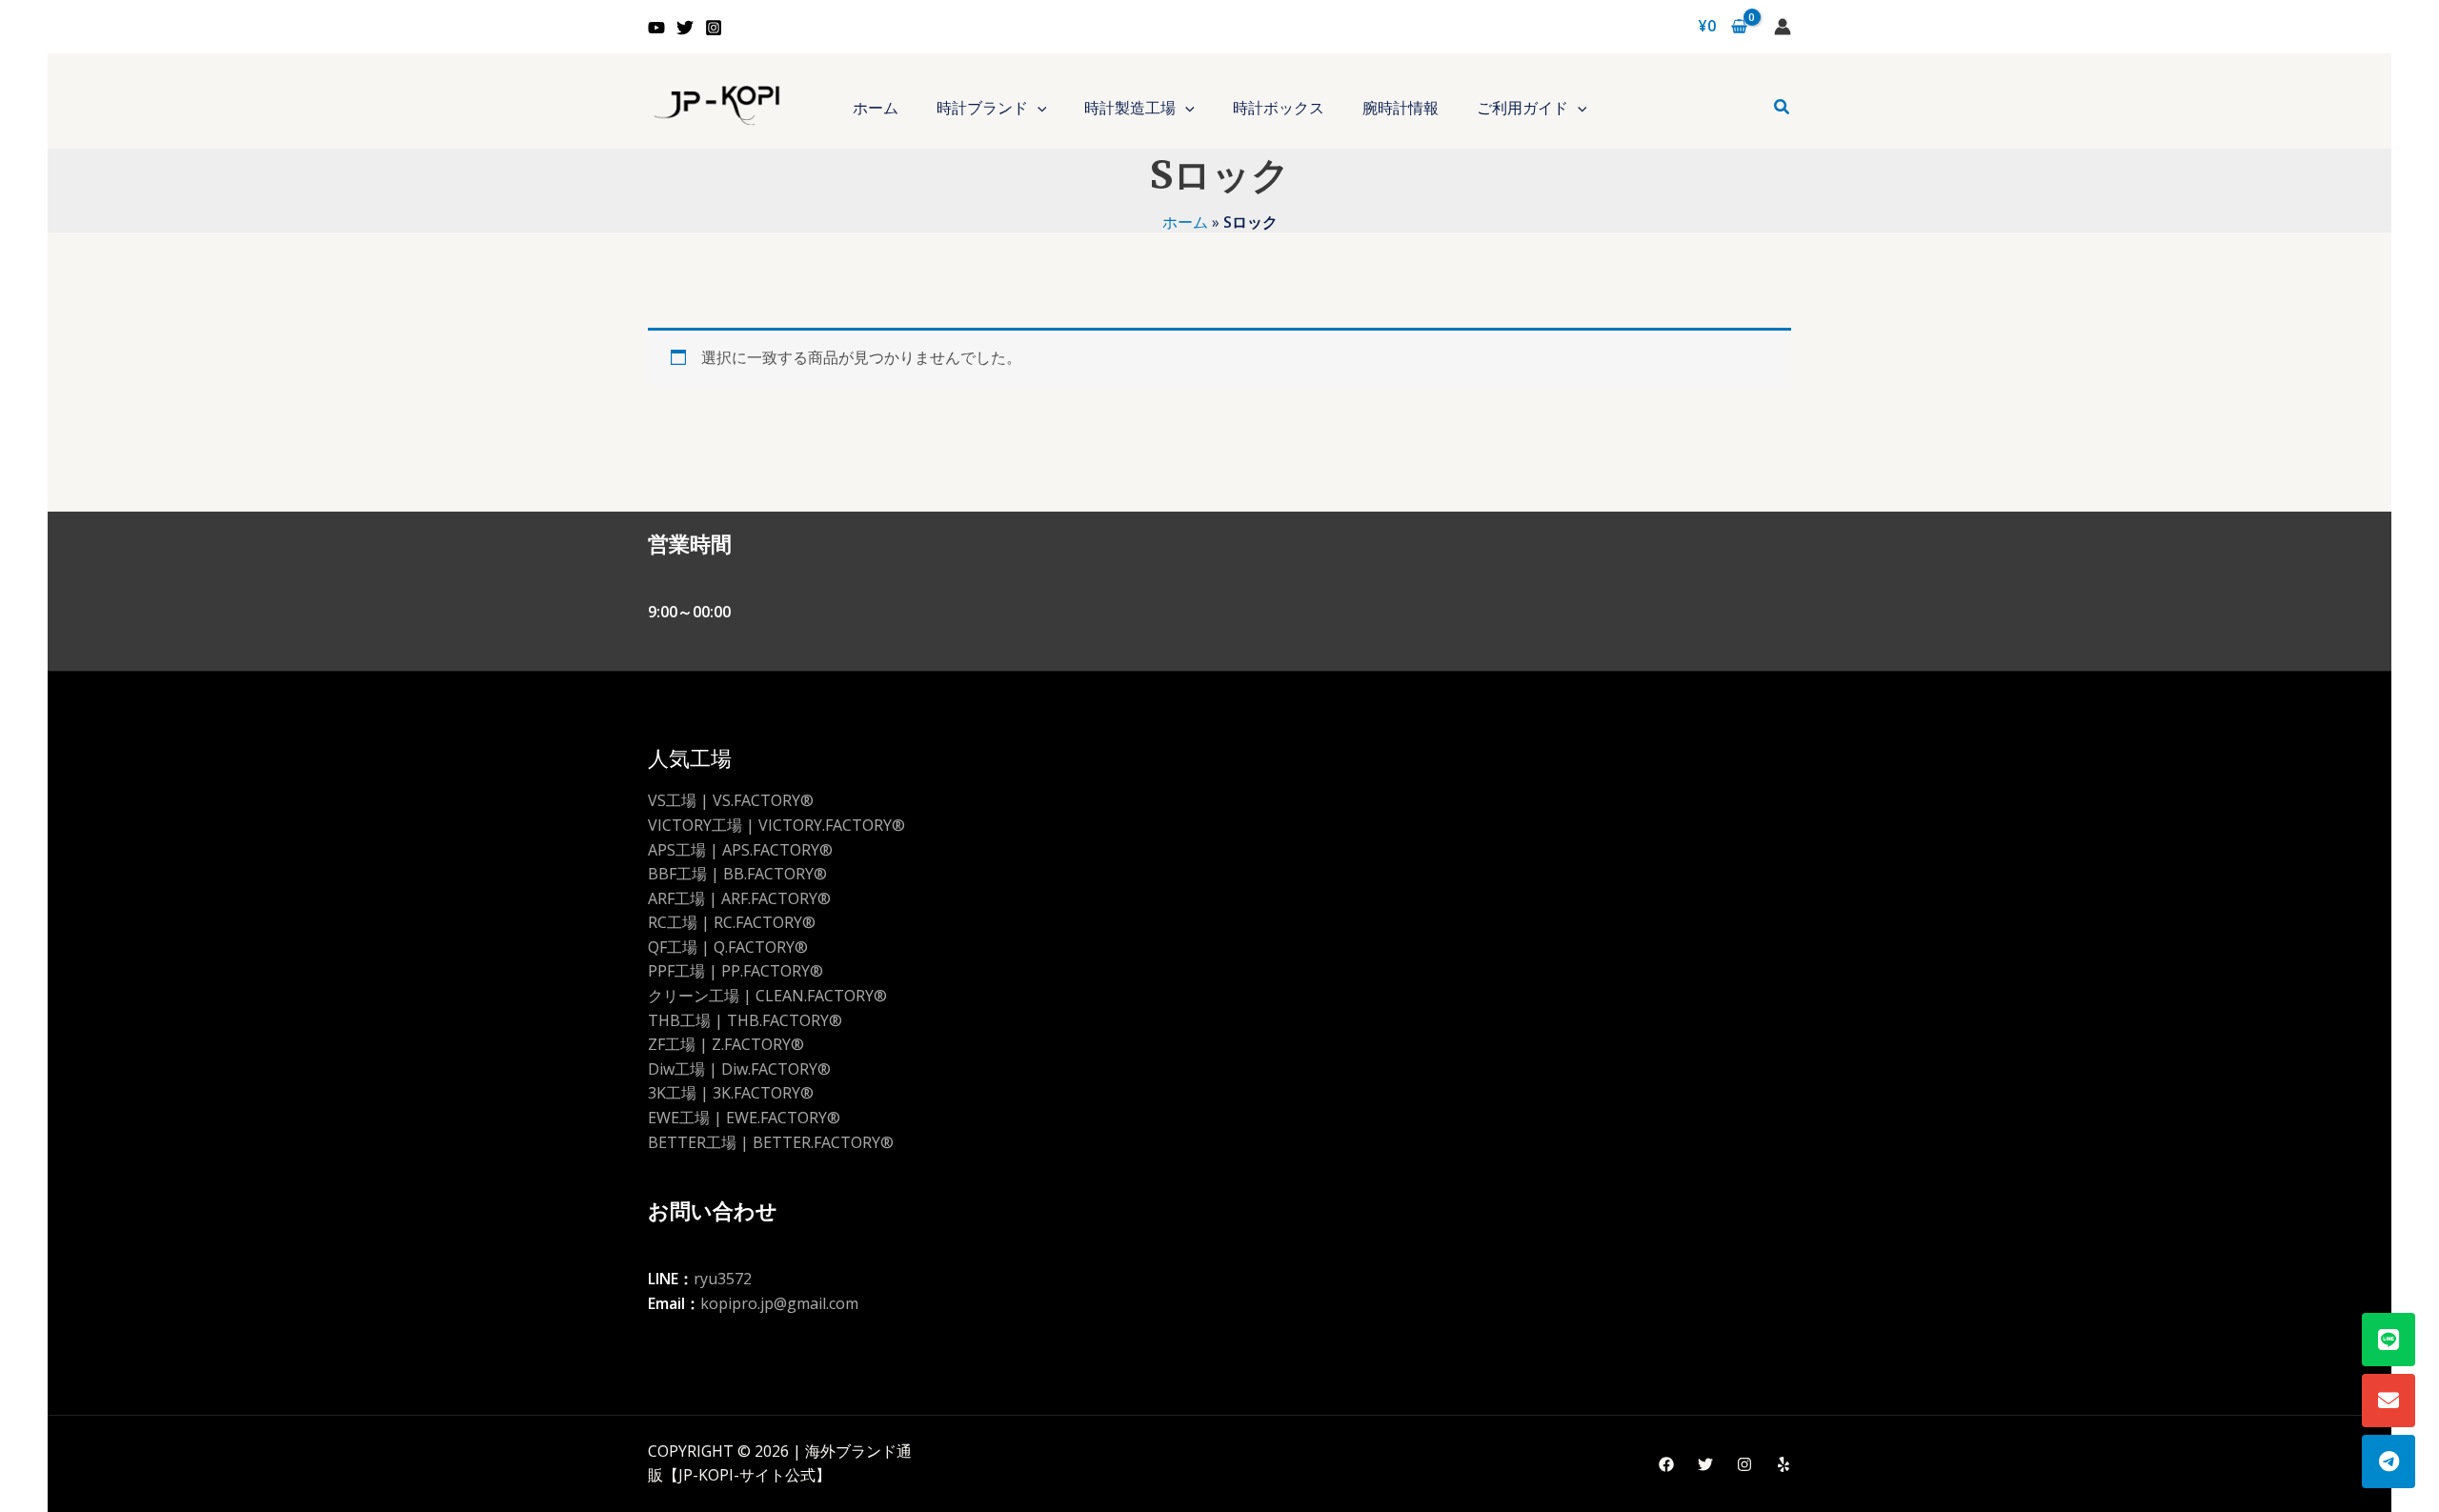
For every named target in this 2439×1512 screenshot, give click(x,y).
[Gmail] (2389, 1401)
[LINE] (2389, 1340)
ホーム (1185, 222)
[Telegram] (2389, 1462)
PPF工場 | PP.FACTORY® (736, 971)
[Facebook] (1666, 1464)
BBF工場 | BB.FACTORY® (737, 874)
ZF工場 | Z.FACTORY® (726, 1044)
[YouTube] (656, 28)
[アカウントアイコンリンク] (1783, 27)
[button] (1038, 108)
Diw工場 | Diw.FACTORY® (739, 1069)
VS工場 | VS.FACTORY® (731, 800)
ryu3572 (723, 1279)
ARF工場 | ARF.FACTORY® (739, 898)
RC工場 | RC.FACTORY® (732, 922)
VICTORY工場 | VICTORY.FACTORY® (776, 825)
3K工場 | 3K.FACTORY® (731, 1093)
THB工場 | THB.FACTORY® (745, 1020)
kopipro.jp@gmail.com (779, 1303)
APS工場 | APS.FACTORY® (740, 850)
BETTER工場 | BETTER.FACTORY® (771, 1142)
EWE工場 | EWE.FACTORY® (744, 1118)
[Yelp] (1784, 1464)
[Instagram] (714, 28)
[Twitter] (685, 28)
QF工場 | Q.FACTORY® (728, 947)
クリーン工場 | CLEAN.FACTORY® (767, 996)
